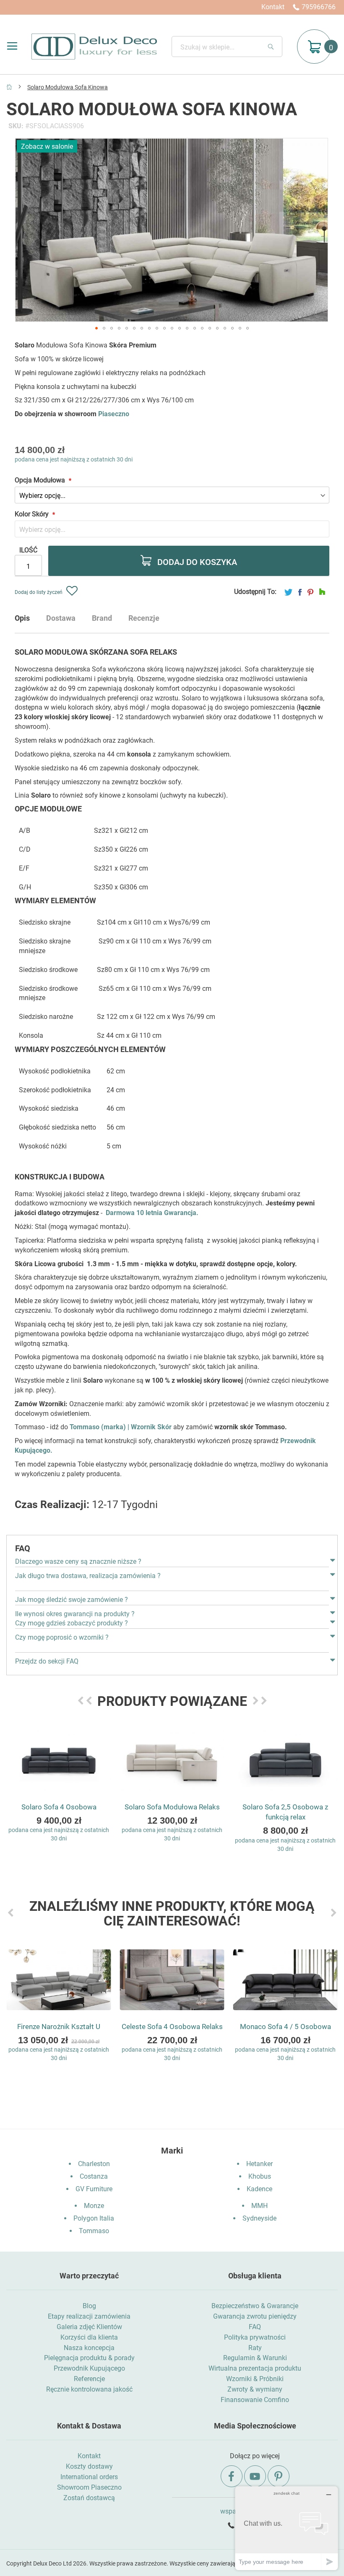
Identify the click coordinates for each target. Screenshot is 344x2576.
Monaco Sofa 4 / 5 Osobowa (285, 2027)
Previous (81, 1701)
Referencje (89, 2379)
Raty (255, 2348)
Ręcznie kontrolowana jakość (89, 2389)
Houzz (322, 592)
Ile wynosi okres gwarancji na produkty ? (75, 1614)
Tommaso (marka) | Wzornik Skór (121, 1427)
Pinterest (310, 592)
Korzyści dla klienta (89, 2337)
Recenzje (144, 618)
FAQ (255, 2327)
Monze (94, 2206)
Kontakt (273, 7)
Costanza (94, 2176)
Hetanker (259, 2164)
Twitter (288, 592)
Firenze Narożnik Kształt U (59, 2027)
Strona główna (9, 87)
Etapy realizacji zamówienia (89, 2316)
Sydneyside (259, 2218)
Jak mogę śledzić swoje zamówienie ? (72, 1600)
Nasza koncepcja (89, 2348)
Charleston (94, 2164)
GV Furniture (94, 2189)
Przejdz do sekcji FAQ (47, 1661)
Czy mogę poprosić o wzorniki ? (62, 1637)
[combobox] (227, 47)
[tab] (31, 621)
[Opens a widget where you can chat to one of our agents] (287, 2528)
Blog (89, 2306)
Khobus (260, 2176)
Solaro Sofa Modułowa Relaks (172, 1807)
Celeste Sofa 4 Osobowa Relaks (172, 2027)
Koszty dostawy (89, 2466)
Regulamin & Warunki (255, 2358)
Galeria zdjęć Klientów (89, 2327)
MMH (259, 2206)
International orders (89, 2477)
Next (255, 1701)
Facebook (300, 592)
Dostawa (61, 618)
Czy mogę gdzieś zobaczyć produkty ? (72, 1623)
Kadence (259, 2189)
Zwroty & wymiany (255, 2389)
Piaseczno (114, 414)
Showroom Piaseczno (89, 2487)
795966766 (319, 7)
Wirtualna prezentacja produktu (255, 2368)
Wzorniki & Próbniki (255, 2379)
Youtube (255, 2476)
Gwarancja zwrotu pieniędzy (255, 2316)
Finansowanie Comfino (255, 2400)
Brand (102, 618)
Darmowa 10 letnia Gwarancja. (152, 1213)
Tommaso (94, 2231)
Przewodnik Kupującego (89, 2368)
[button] (96, 328)
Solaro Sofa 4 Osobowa (59, 1807)
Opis (22, 618)
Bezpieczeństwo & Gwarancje (255, 2306)
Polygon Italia (94, 2218)
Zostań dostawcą (89, 2498)
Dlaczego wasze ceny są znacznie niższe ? (78, 1561)
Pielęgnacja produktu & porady (89, 2358)
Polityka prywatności (255, 2337)
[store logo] (94, 47)
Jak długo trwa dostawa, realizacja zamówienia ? (88, 1576)
